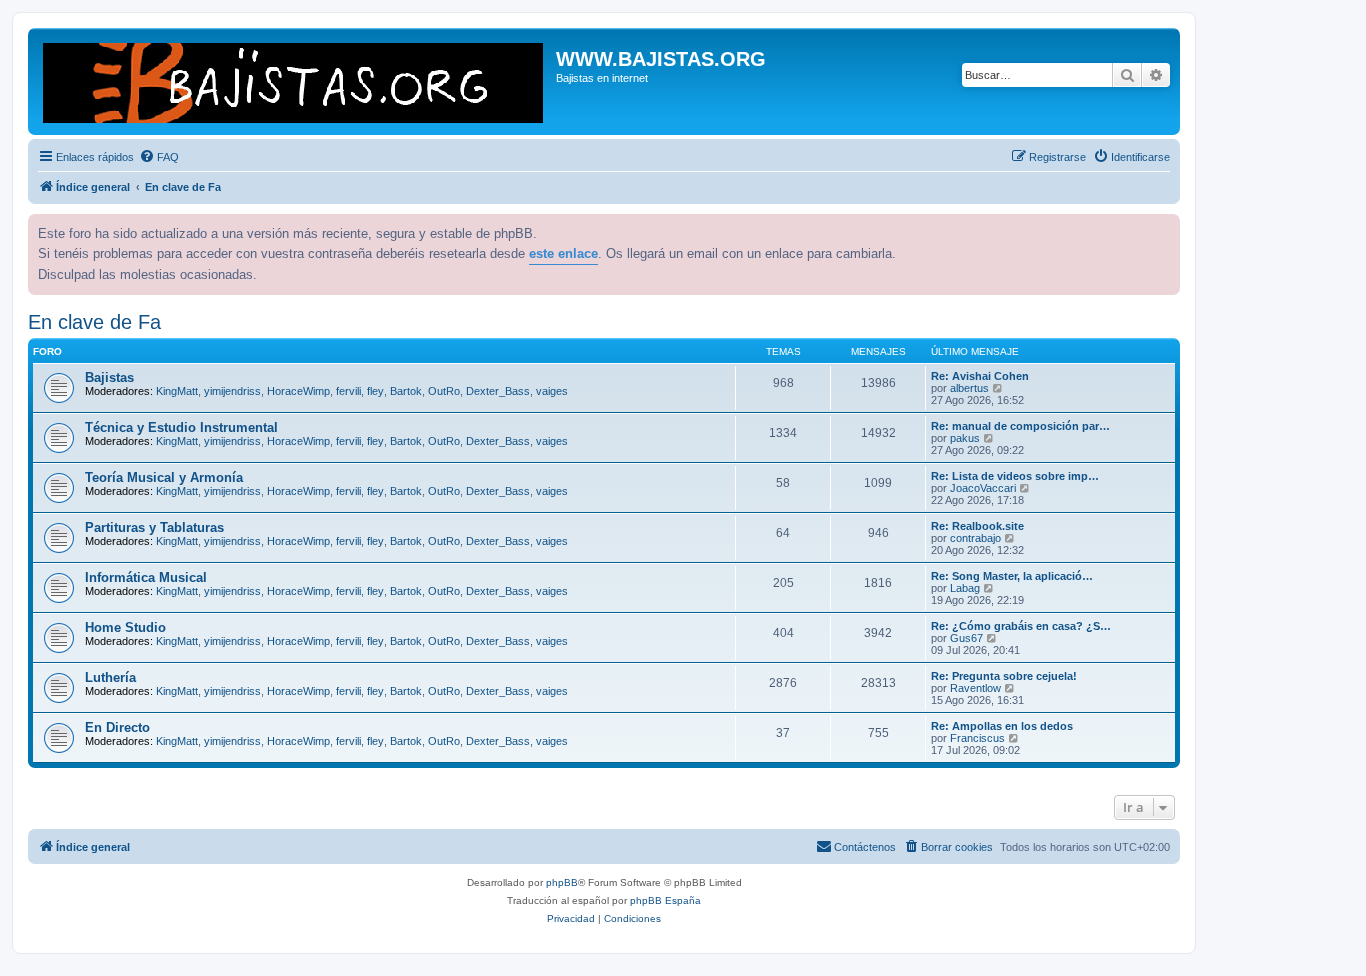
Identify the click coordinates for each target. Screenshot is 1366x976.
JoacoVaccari (983, 488)
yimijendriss (232, 391)
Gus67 (966, 638)
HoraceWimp (298, 391)
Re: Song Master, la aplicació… (1012, 576)
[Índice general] (294, 81)
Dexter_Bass (498, 391)
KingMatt (177, 391)
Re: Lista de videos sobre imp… (1015, 476)
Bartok (406, 391)
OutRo (444, 391)
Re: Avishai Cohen (980, 376)
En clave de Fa (94, 322)
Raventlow (975, 688)
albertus (969, 388)
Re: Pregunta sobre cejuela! (1004, 676)
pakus (965, 438)
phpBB (562, 882)
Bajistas (109, 377)
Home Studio (125, 627)
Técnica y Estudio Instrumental (181, 427)
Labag (965, 588)
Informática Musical (146, 577)
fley (375, 391)
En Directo (117, 727)
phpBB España (665, 900)
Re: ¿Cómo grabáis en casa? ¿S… (1021, 626)
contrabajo (975, 538)
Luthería (110, 677)
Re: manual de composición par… (1020, 426)
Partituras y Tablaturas (154, 527)
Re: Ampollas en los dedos (1002, 726)
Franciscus (977, 738)
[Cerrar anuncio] (1163, 227)
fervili (348, 391)
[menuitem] (159, 157)
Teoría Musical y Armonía (164, 477)
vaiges (552, 391)
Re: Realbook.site (977, 526)
